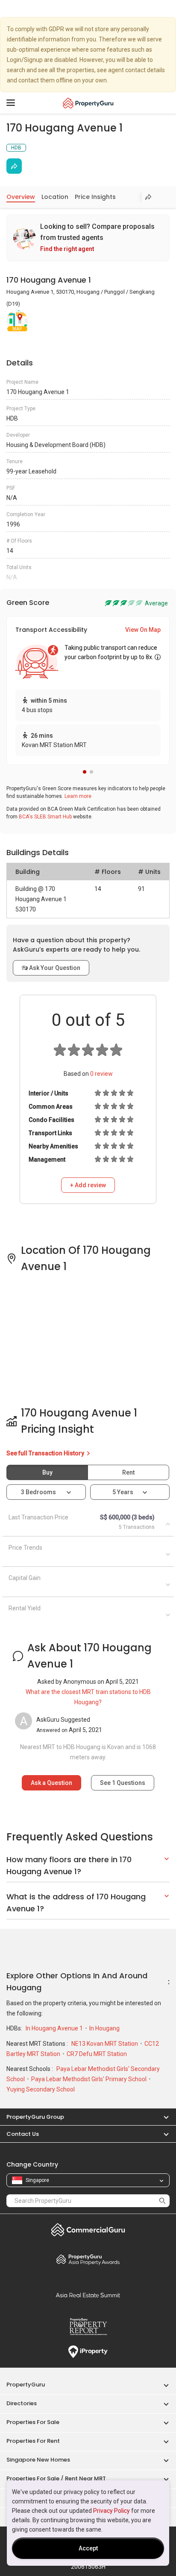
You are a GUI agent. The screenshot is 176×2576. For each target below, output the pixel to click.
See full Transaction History (46, 1453)
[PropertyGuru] (88, 103)
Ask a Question (51, 1783)
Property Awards (88, 2259)
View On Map (143, 630)
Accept (88, 2548)
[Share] (14, 166)
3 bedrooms (39, 1492)
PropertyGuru (26, 2385)
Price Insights (95, 197)
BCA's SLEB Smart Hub (45, 817)
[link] (88, 238)
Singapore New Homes (38, 2460)
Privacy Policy (111, 2511)
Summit (88, 2295)
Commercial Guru (88, 2230)
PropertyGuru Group (35, 2117)
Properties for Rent (33, 2441)
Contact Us (23, 2134)
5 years (123, 1492)
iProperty (88, 2352)
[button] (85, 772)
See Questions (123, 1783)
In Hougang (104, 2028)
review (101, 1074)
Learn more (78, 796)
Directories (22, 2403)
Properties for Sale (33, 2422)
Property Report (88, 2327)
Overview (21, 197)
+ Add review (88, 1185)
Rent (128, 1472)
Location (55, 197)
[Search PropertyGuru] (162, 2201)
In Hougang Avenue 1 (55, 2028)
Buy (47, 1472)
